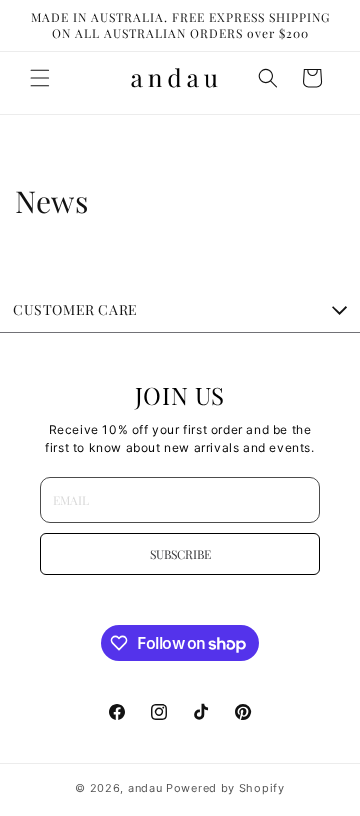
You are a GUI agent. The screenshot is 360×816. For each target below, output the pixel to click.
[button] (40, 78)
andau (145, 788)
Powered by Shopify (225, 788)
